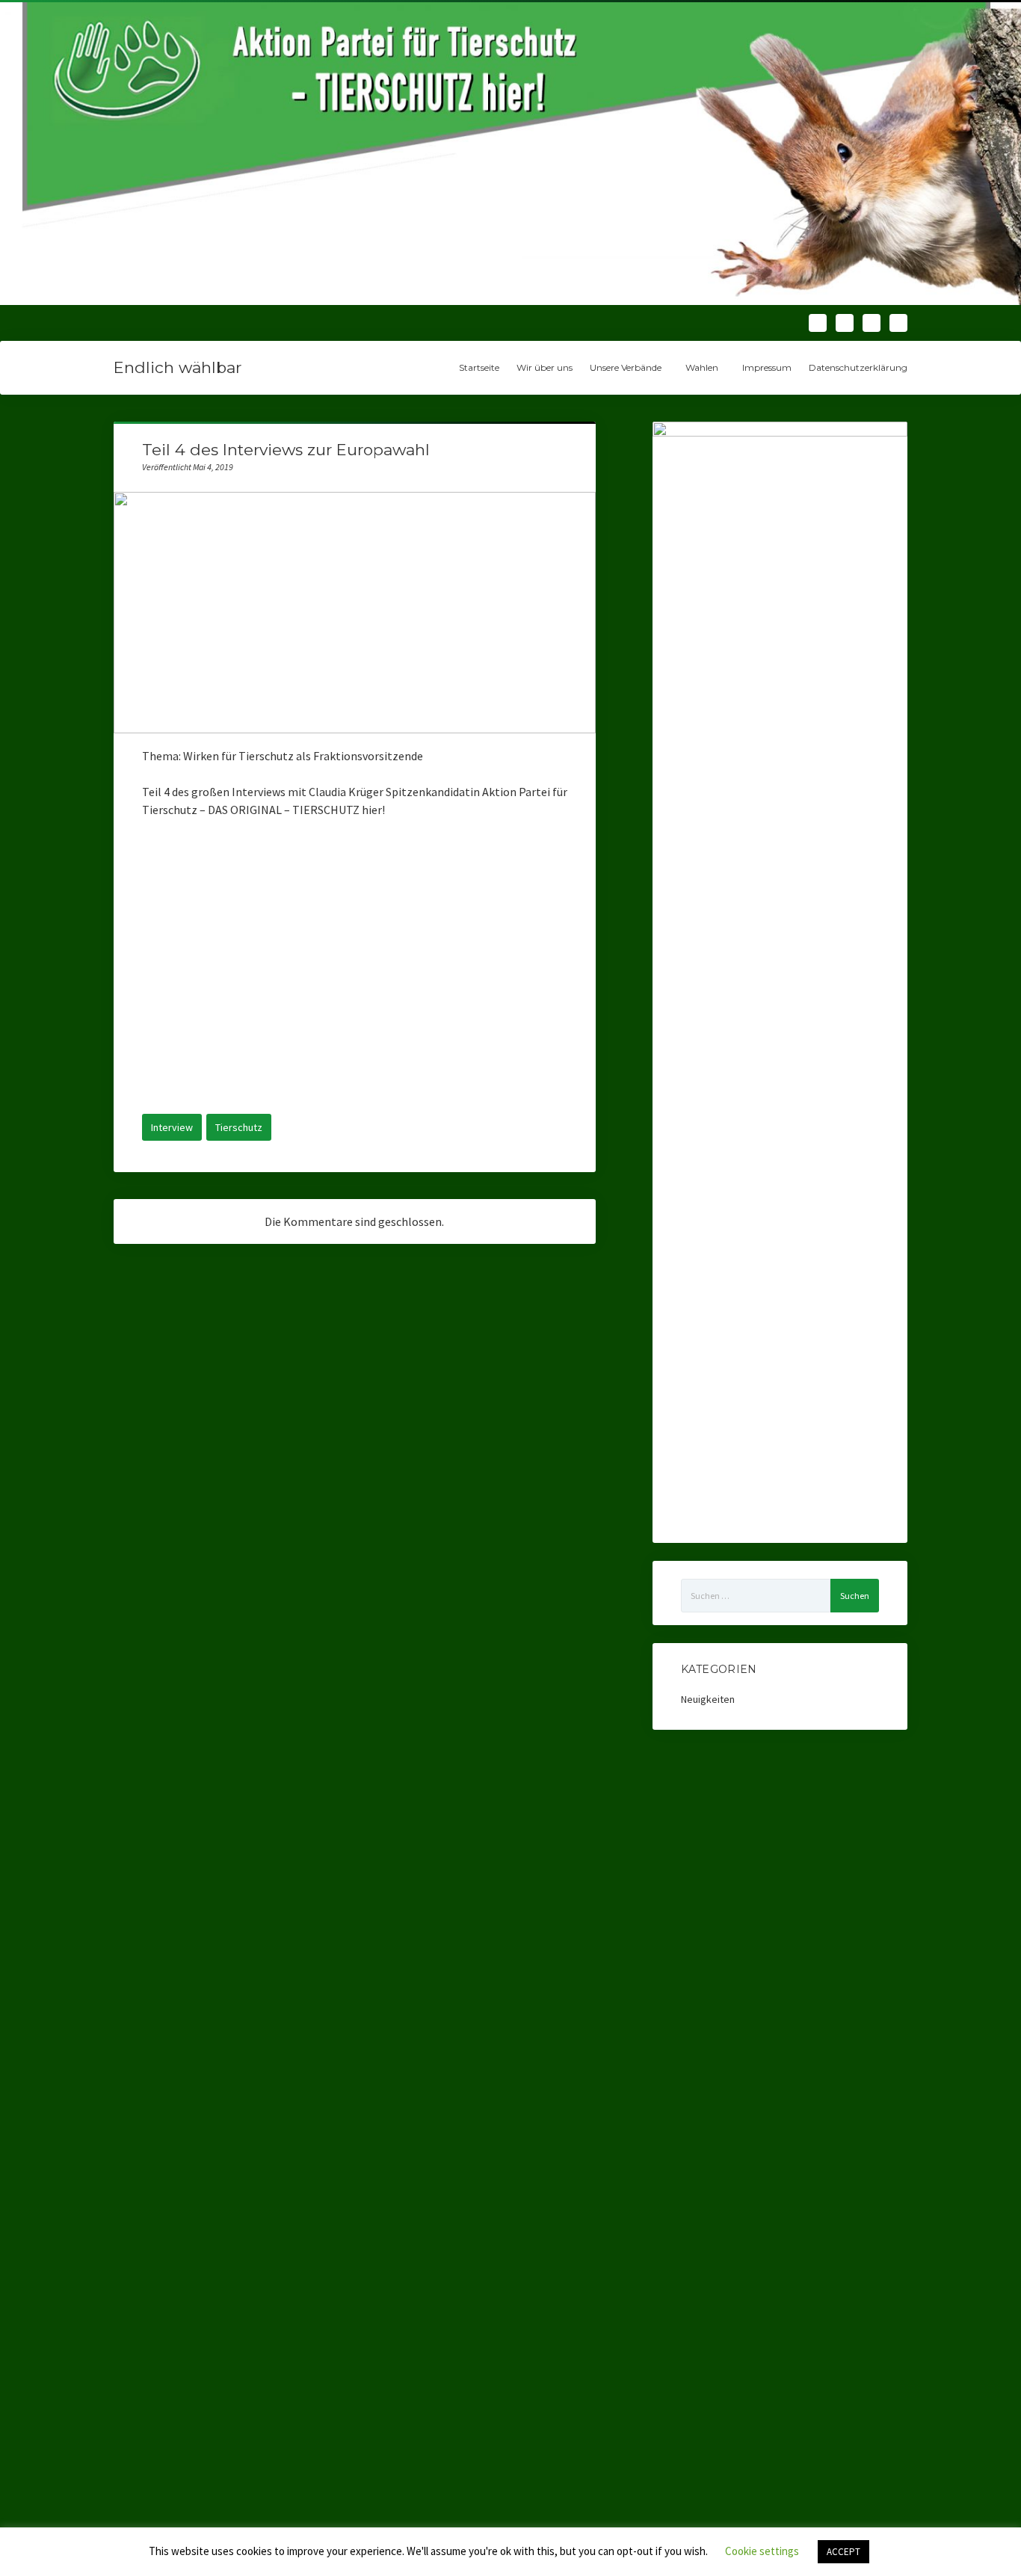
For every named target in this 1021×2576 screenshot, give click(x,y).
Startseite (479, 367)
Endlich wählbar (178, 367)
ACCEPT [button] (843, 2552)
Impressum (767, 367)
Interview (172, 1127)
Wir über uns (545, 367)
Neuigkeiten (708, 1699)
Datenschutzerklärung (858, 367)
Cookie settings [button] (762, 2551)
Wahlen (702, 367)
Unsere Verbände (626, 367)
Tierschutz (239, 1127)
